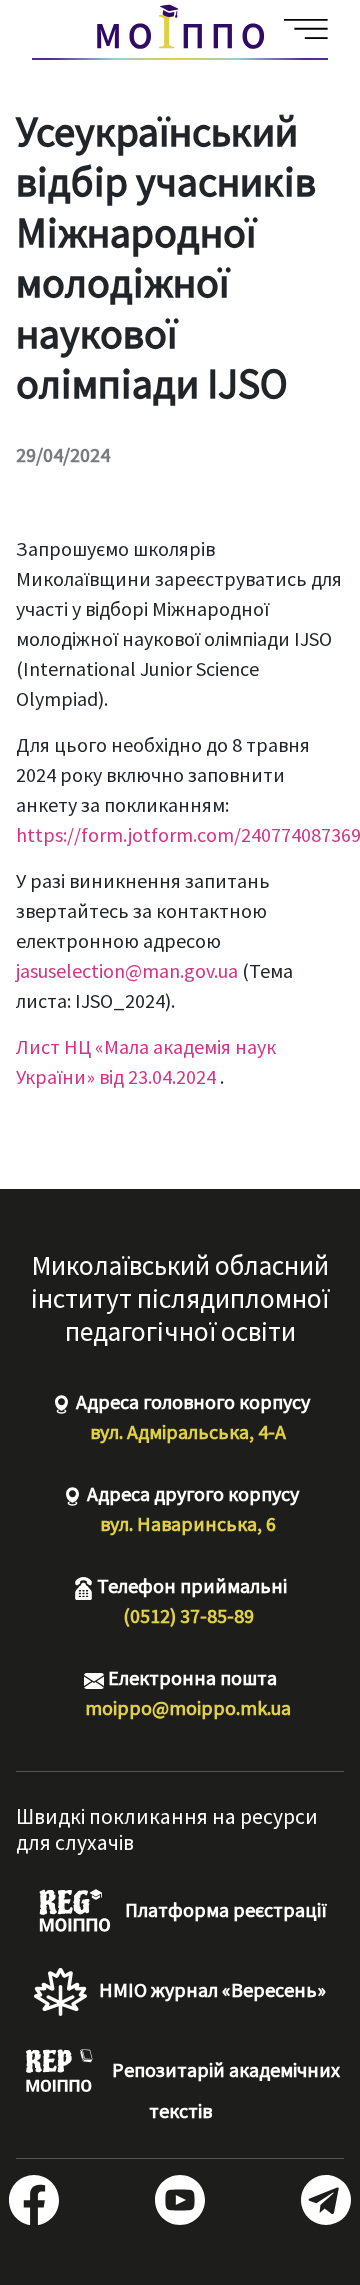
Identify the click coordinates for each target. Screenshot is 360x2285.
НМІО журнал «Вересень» (210, 1989)
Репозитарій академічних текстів (224, 2090)
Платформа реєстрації (224, 1909)
